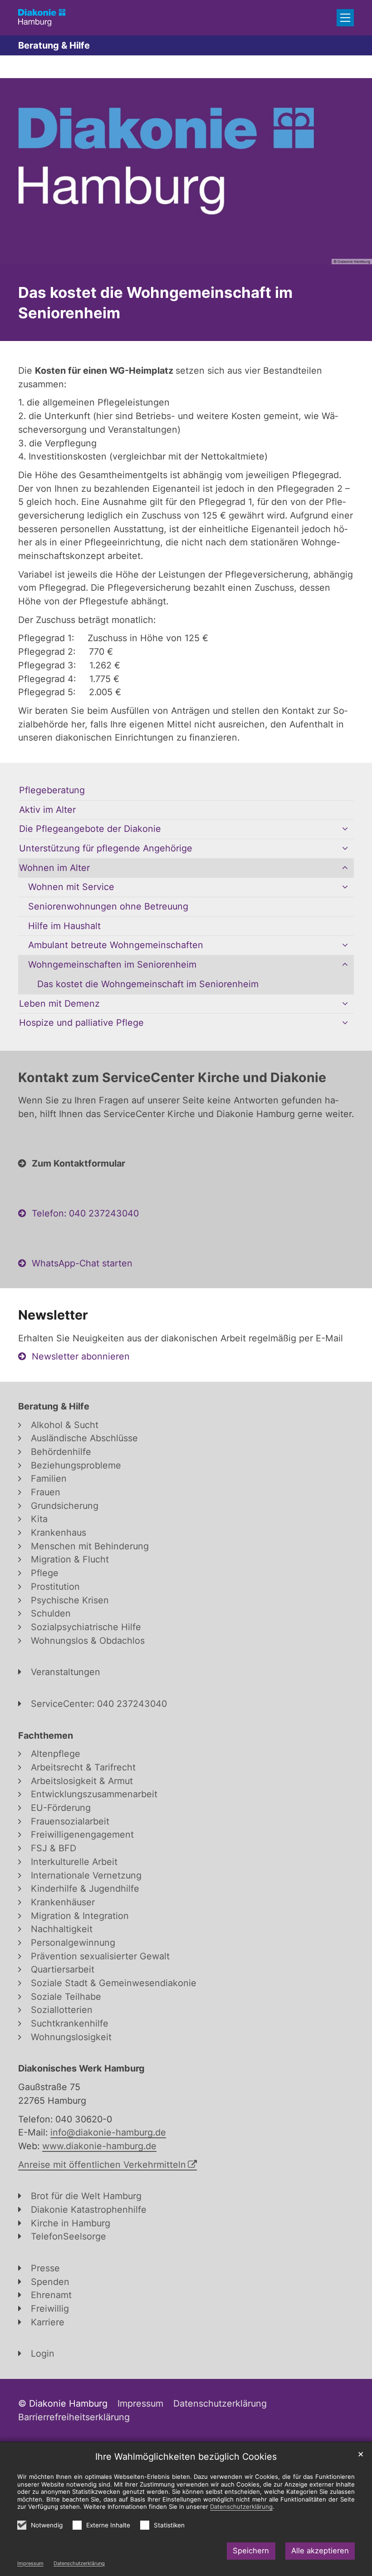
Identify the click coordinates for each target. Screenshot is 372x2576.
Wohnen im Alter (54, 868)
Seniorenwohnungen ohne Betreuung (108, 906)
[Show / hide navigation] (345, 18)
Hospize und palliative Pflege (81, 1023)
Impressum (30, 2563)
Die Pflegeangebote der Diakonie (90, 829)
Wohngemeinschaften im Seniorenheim (112, 964)
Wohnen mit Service (71, 887)
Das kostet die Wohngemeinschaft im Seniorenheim (155, 303)
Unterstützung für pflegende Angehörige (106, 848)
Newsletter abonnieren (81, 1356)
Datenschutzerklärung (79, 2563)
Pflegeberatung (52, 790)
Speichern (251, 2551)
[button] (345, 829)
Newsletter (53, 1315)
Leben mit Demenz (59, 1004)
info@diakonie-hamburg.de (108, 2132)
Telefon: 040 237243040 (85, 1213)
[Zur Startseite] (42, 17)
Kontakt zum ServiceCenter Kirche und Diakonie (172, 1077)
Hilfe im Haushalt (64, 926)
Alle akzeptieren (320, 2551)
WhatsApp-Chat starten (82, 1263)
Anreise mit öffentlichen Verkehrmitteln (102, 2165)
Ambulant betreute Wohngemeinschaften (116, 945)
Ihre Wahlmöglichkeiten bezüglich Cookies (186, 2457)
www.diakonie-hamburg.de (99, 2146)
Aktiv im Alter (47, 810)
